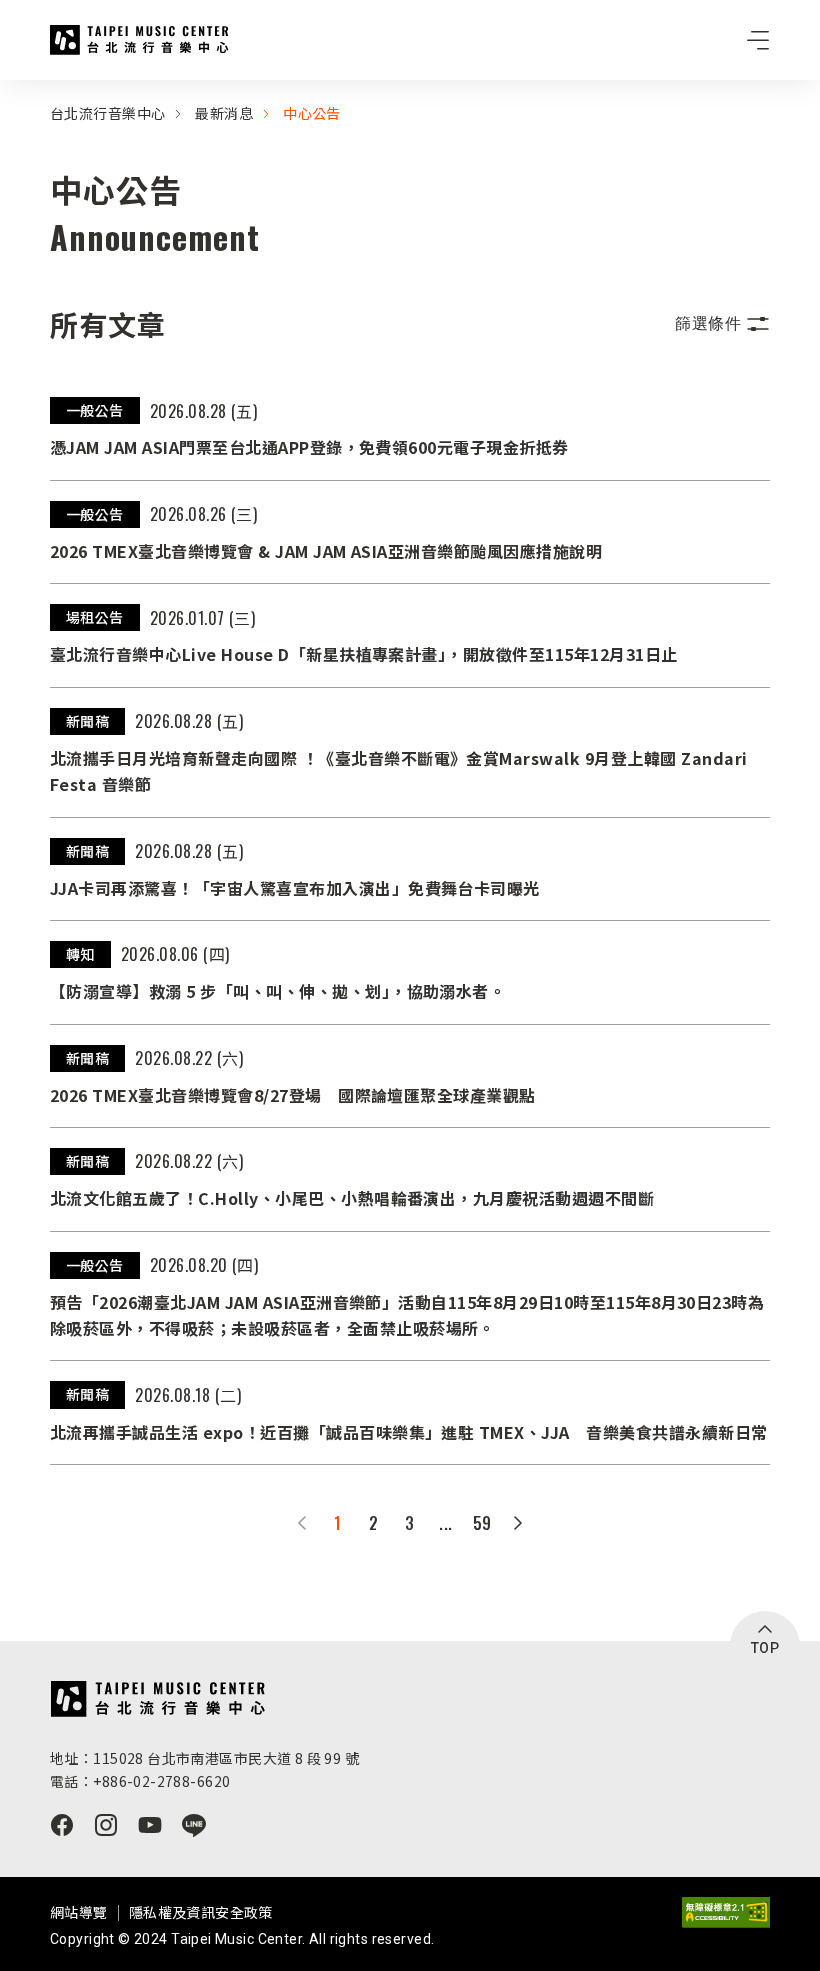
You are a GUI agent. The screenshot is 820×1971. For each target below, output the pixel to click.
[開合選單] (758, 40)
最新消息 (224, 113)
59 (482, 1523)
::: (6, 92)
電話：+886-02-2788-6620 (140, 1781)
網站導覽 (79, 1912)
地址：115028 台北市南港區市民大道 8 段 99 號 (204, 1758)
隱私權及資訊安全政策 (201, 1912)
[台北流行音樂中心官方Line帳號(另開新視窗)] (194, 1825)
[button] (722, 324)
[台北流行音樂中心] (157, 1699)
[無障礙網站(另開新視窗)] (726, 1912)
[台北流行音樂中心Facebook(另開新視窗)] (62, 1825)
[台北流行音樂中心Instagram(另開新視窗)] (106, 1825)
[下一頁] (518, 1523)
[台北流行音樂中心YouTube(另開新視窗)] (150, 1825)
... (445, 1523)
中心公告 (312, 113)
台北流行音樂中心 (139, 40)
